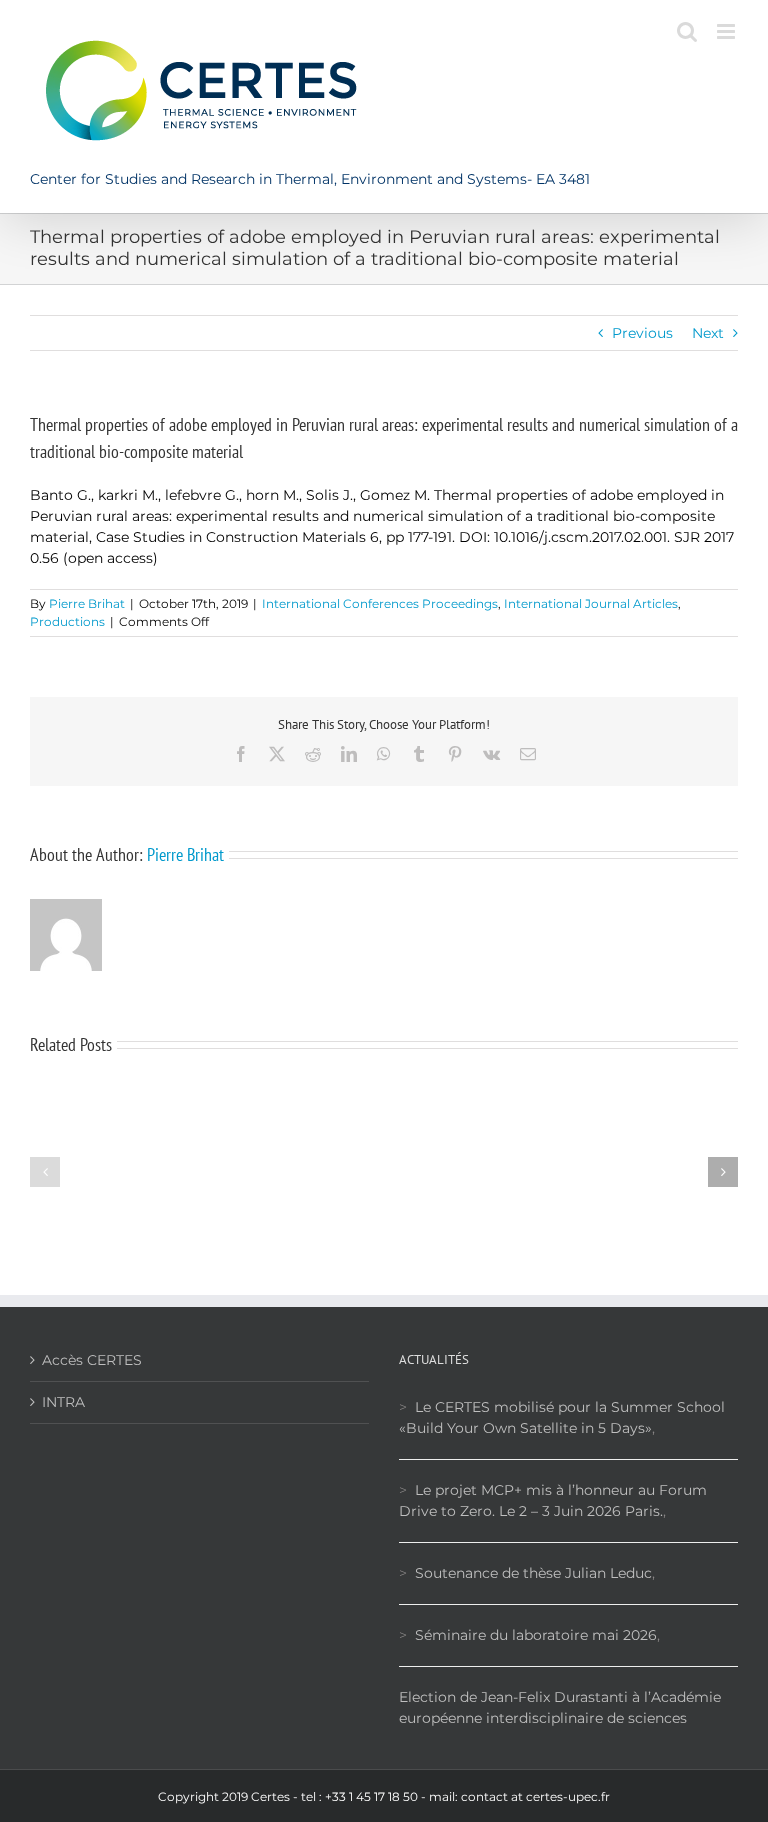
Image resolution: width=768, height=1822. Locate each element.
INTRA (63, 1402)
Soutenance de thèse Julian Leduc (533, 1573)
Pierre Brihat (87, 603)
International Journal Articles (591, 603)
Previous (642, 333)
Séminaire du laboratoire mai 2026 (536, 1635)
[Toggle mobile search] (687, 31)
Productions (67, 621)
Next (708, 333)
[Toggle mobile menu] (727, 31)
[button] (45, 1172)
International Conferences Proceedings (380, 603)
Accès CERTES (92, 1360)
